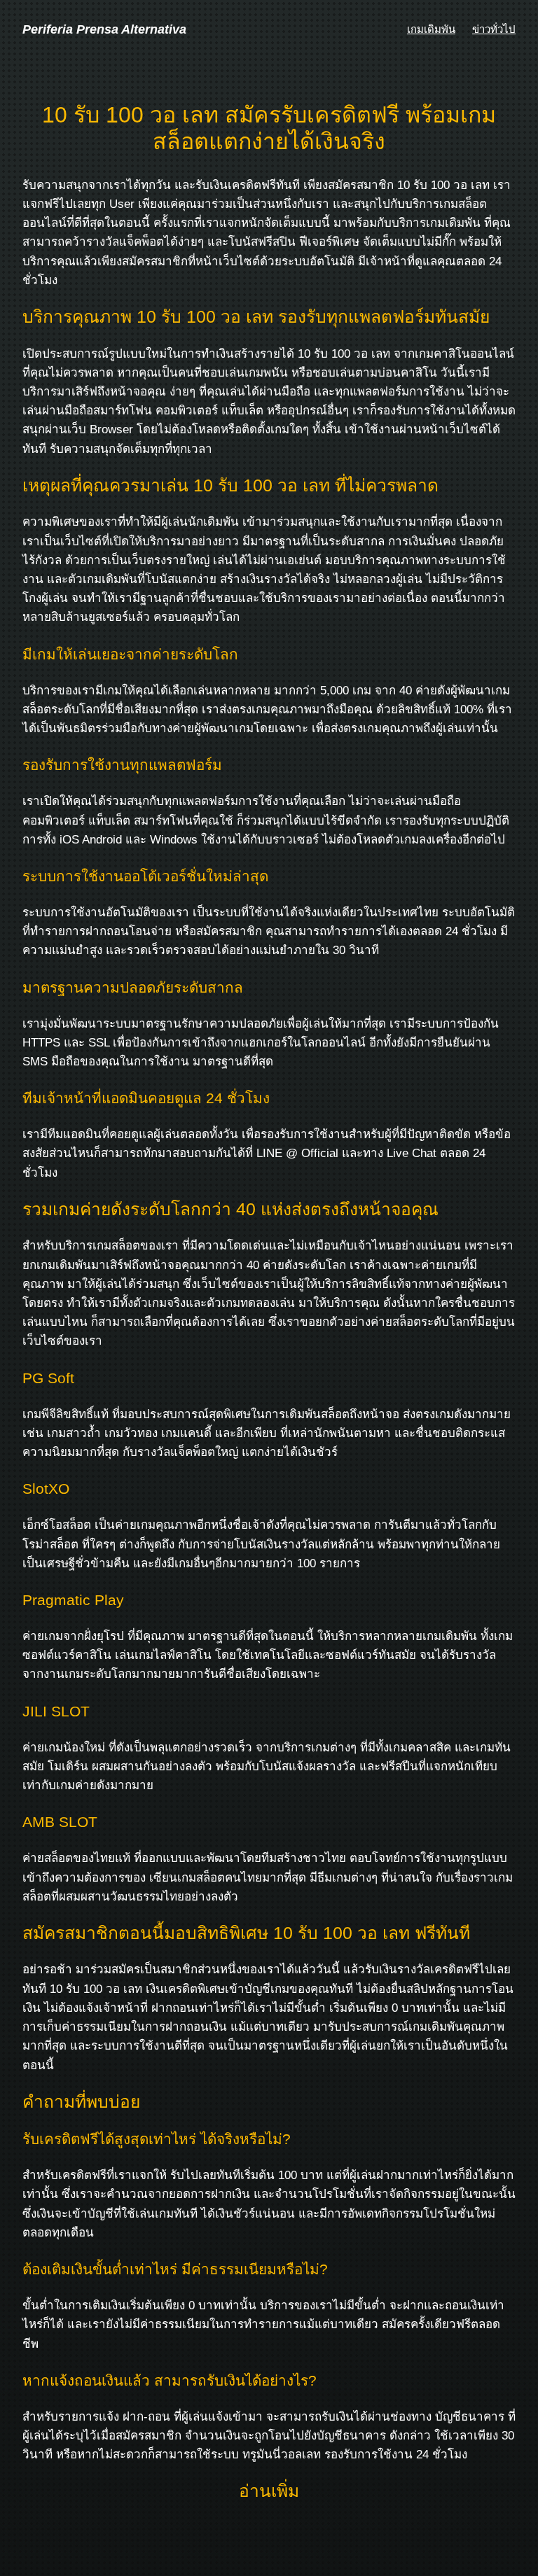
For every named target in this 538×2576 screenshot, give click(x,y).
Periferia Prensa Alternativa (104, 29)
